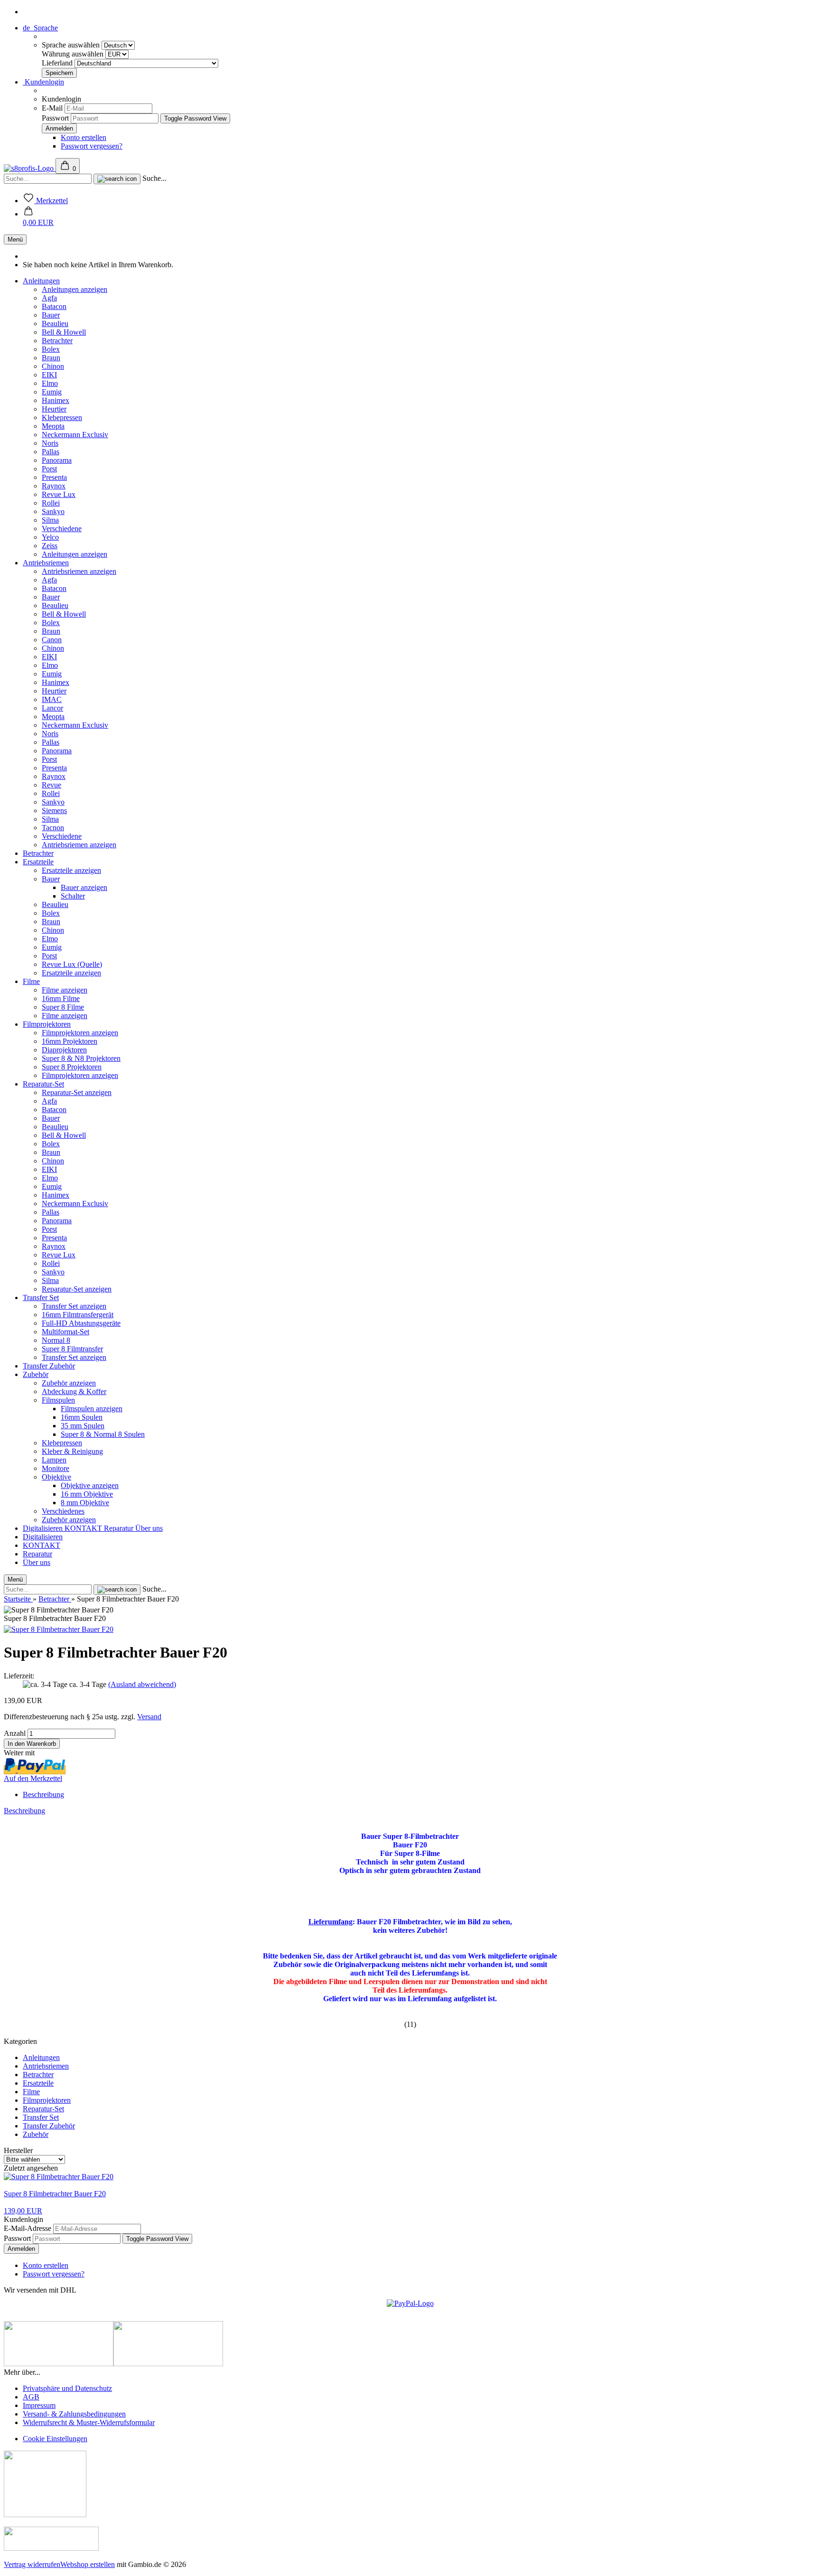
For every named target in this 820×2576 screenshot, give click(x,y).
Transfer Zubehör (49, 1366)
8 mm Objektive (85, 1503)
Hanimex (56, 400)
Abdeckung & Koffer (74, 1391)
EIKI (49, 375)
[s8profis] (30, 168)
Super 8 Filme (63, 1007)
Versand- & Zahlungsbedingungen (74, 2414)
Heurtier (54, 409)
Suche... (154, 178)
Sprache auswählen (72, 45)
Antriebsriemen (46, 563)
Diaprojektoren (64, 1050)
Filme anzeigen (65, 990)
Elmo (50, 383)
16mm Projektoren (70, 1041)
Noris (50, 443)
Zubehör (36, 1374)
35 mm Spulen (83, 1426)
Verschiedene (62, 529)
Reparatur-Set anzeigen (77, 1092)
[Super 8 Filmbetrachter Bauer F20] (59, 1629)
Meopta (53, 426)
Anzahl (15, 1733)
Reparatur (120, 1528)
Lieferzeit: (19, 1676)
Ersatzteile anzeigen (71, 870)
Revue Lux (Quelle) (72, 964)
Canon (52, 640)
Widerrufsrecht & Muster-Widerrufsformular (89, 2422)
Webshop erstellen (88, 2564)
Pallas (51, 452)
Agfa (49, 298)
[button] (38, 218)
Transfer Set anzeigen (74, 1306)
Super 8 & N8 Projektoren (81, 1058)
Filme (31, 981)
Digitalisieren (44, 1528)
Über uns (149, 1528)
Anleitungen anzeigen (75, 289)
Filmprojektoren (47, 1024)
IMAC (52, 699)
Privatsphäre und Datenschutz (67, 2388)
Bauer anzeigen (84, 887)
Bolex (51, 349)
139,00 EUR (23, 2211)
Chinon (53, 366)
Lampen (54, 1460)
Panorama (57, 460)
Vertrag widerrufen (32, 2564)
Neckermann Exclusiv (75, 435)
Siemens (54, 810)
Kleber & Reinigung (72, 1451)
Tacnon (53, 828)
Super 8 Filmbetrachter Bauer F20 (55, 2194)
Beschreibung (43, 1794)
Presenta (54, 477)
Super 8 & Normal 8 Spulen (103, 1434)
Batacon (54, 306)
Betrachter (57, 341)
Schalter (73, 896)
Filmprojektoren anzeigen (80, 1033)
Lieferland (58, 63)
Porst (49, 469)
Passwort (55, 118)
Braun (51, 358)
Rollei (51, 503)
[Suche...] (117, 179)
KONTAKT (84, 1528)
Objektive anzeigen (90, 1485)
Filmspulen (58, 1400)
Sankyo (53, 511)
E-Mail (52, 108)
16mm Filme (61, 998)
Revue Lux (59, 494)
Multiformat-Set (65, 1332)
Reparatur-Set (43, 1084)
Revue (51, 785)
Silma (50, 520)
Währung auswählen (74, 54)
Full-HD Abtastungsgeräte (81, 1323)
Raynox (54, 486)
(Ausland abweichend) (142, 1684)
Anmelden (21, 2249)
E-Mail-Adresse (28, 2228)
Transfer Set (41, 1297)
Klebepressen (62, 417)
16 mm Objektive (87, 1494)
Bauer (51, 315)
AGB (31, 2397)
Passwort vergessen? (92, 146)
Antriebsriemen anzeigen (79, 571)
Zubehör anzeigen (69, 1383)
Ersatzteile (38, 862)
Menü (15, 239)
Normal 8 (56, 1340)
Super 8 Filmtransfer (72, 1349)
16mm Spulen (82, 1417)
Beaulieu (55, 323)
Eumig (52, 392)
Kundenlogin (43, 82)
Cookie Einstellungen (55, 2439)
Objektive (56, 1477)
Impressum (39, 2405)
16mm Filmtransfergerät (78, 1315)
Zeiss (50, 546)
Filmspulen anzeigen (92, 1409)
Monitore (56, 1468)
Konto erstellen (84, 137)
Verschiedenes (63, 1511)
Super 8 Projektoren (72, 1067)
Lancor (52, 708)
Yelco (50, 537)
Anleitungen (41, 281)
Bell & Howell (64, 332)
